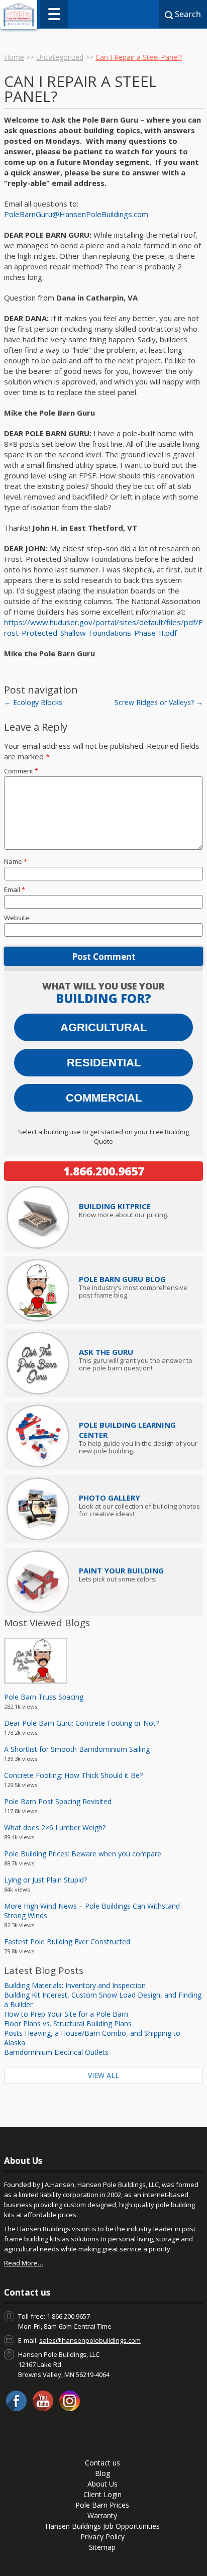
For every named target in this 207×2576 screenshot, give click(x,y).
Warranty (102, 2515)
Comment (21, 771)
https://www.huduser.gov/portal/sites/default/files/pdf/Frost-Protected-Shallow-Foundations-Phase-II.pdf (103, 627)
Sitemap (102, 2547)
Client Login (102, 2494)
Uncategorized (60, 57)
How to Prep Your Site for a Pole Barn (66, 2014)
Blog (102, 2473)
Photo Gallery (110, 1498)
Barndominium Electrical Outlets (56, 2052)
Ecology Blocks (33, 702)
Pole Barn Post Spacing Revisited (58, 1801)
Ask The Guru (106, 1352)
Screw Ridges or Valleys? (159, 702)
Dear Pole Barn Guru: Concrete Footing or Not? (81, 1723)
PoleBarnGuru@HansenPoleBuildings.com (76, 214)
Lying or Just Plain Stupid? (45, 1880)
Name (16, 861)
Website (17, 918)
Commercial (104, 1098)
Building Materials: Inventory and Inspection (75, 1985)
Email (15, 889)
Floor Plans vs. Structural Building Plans (68, 2023)
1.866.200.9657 (104, 1171)
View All (103, 2075)
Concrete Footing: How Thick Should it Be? (73, 1775)
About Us (102, 2484)
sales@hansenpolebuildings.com (90, 2340)
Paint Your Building (121, 1570)
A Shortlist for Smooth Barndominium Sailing (77, 1749)
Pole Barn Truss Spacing (44, 1697)
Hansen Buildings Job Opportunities (102, 2526)
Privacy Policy (102, 2537)
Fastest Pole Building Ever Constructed (67, 1942)
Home (14, 57)
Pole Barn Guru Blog (122, 1279)
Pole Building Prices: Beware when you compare (83, 1854)
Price (115, 1206)
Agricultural (103, 1027)
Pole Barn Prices (102, 2505)
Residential (104, 1063)
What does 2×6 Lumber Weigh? (55, 1827)
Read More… (24, 2263)
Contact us (102, 2463)
